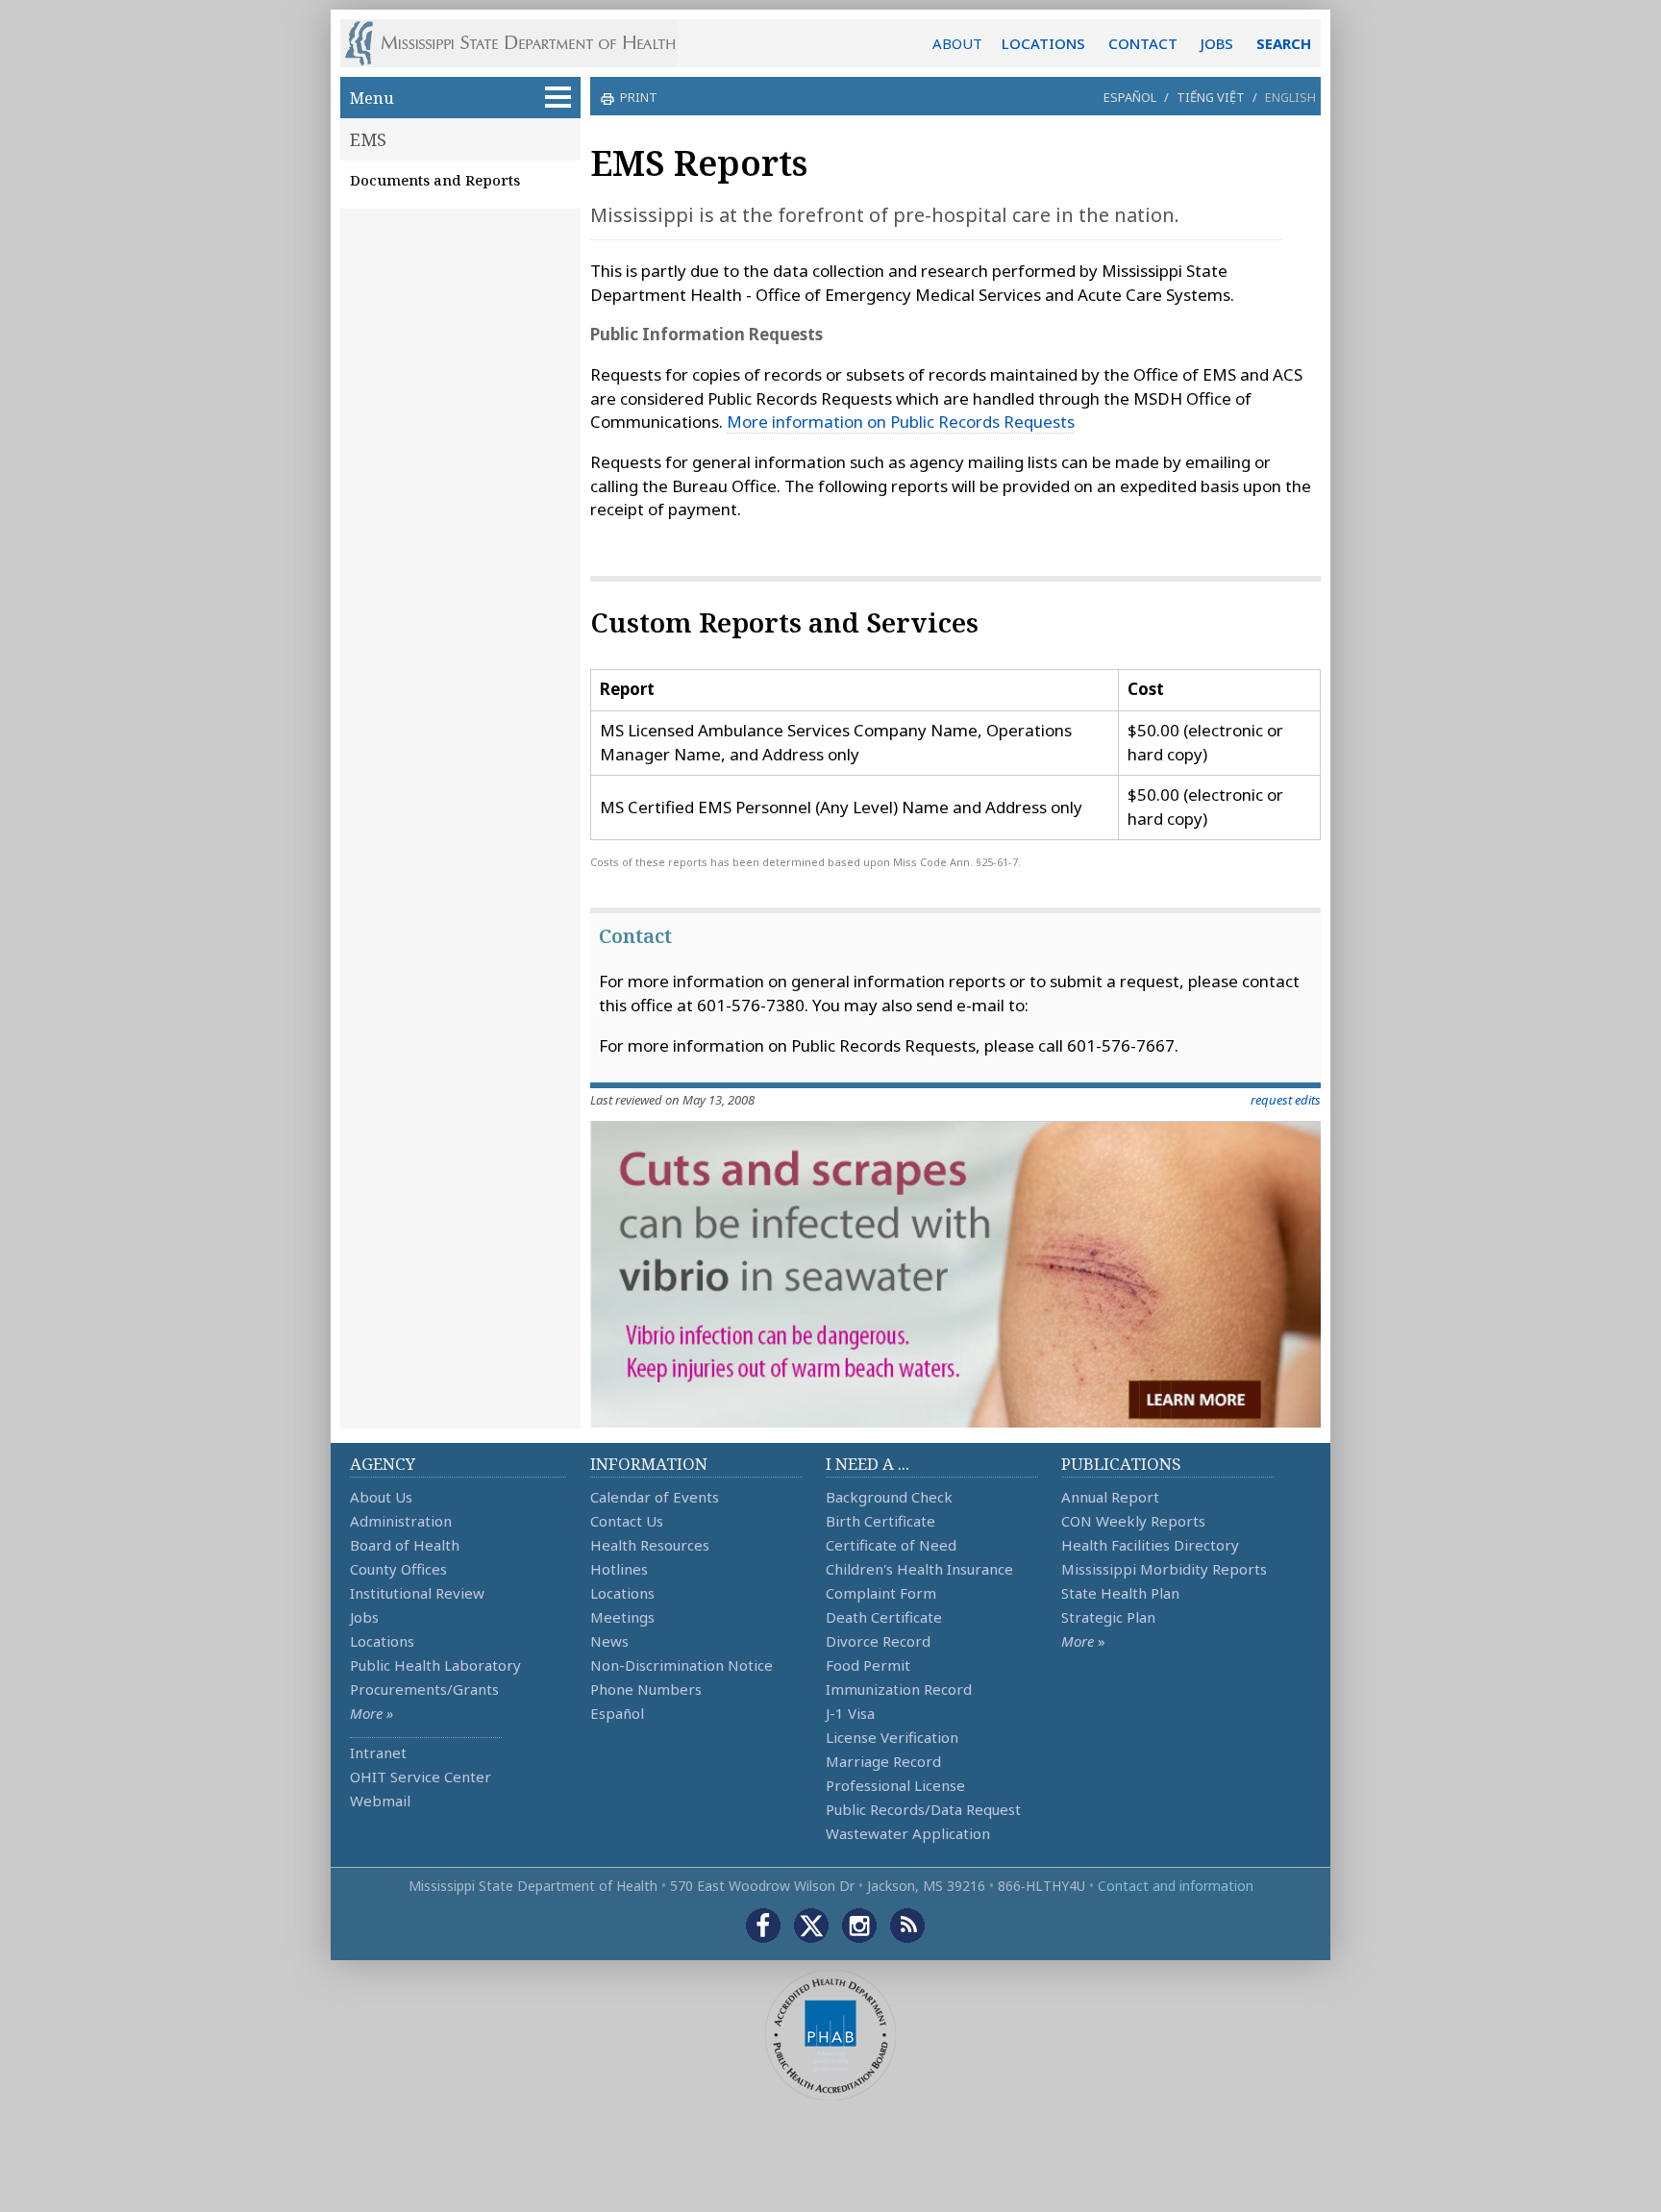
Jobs (364, 1617)
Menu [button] (372, 98)
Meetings (622, 1617)
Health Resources (650, 1545)
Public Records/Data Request (923, 1809)
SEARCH (1284, 43)
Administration (401, 1521)
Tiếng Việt (1211, 97)
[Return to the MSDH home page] (521, 43)
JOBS (1217, 43)
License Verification (892, 1737)
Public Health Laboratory (435, 1665)
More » (372, 1713)
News (609, 1641)
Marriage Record (883, 1761)
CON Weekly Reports (1133, 1521)
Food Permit (868, 1665)
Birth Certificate (880, 1521)
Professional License (895, 1785)
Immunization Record (899, 1689)
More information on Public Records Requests (901, 422)
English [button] (1290, 97)
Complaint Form (881, 1593)
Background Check (889, 1497)
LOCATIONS (1043, 43)
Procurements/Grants (424, 1689)
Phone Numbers (646, 1689)
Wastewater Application (908, 1833)
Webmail (380, 1801)
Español (1130, 97)
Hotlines (619, 1569)
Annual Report (1110, 1497)
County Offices (398, 1569)
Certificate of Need (891, 1545)
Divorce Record (878, 1641)
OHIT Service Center (421, 1777)
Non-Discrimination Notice (682, 1665)
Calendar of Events (655, 1497)
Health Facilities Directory (1150, 1545)
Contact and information (1176, 1886)
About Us (381, 1497)
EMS (368, 139)
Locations (382, 1641)
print (639, 97)
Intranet (378, 1752)
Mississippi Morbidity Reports (1164, 1569)
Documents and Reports (435, 180)
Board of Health (405, 1545)
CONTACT (1143, 43)
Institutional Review (417, 1593)
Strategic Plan (1108, 1617)
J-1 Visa (850, 1713)
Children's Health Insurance (919, 1569)
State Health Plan (1120, 1593)
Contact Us (627, 1521)
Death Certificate (884, 1617)
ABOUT (957, 43)
